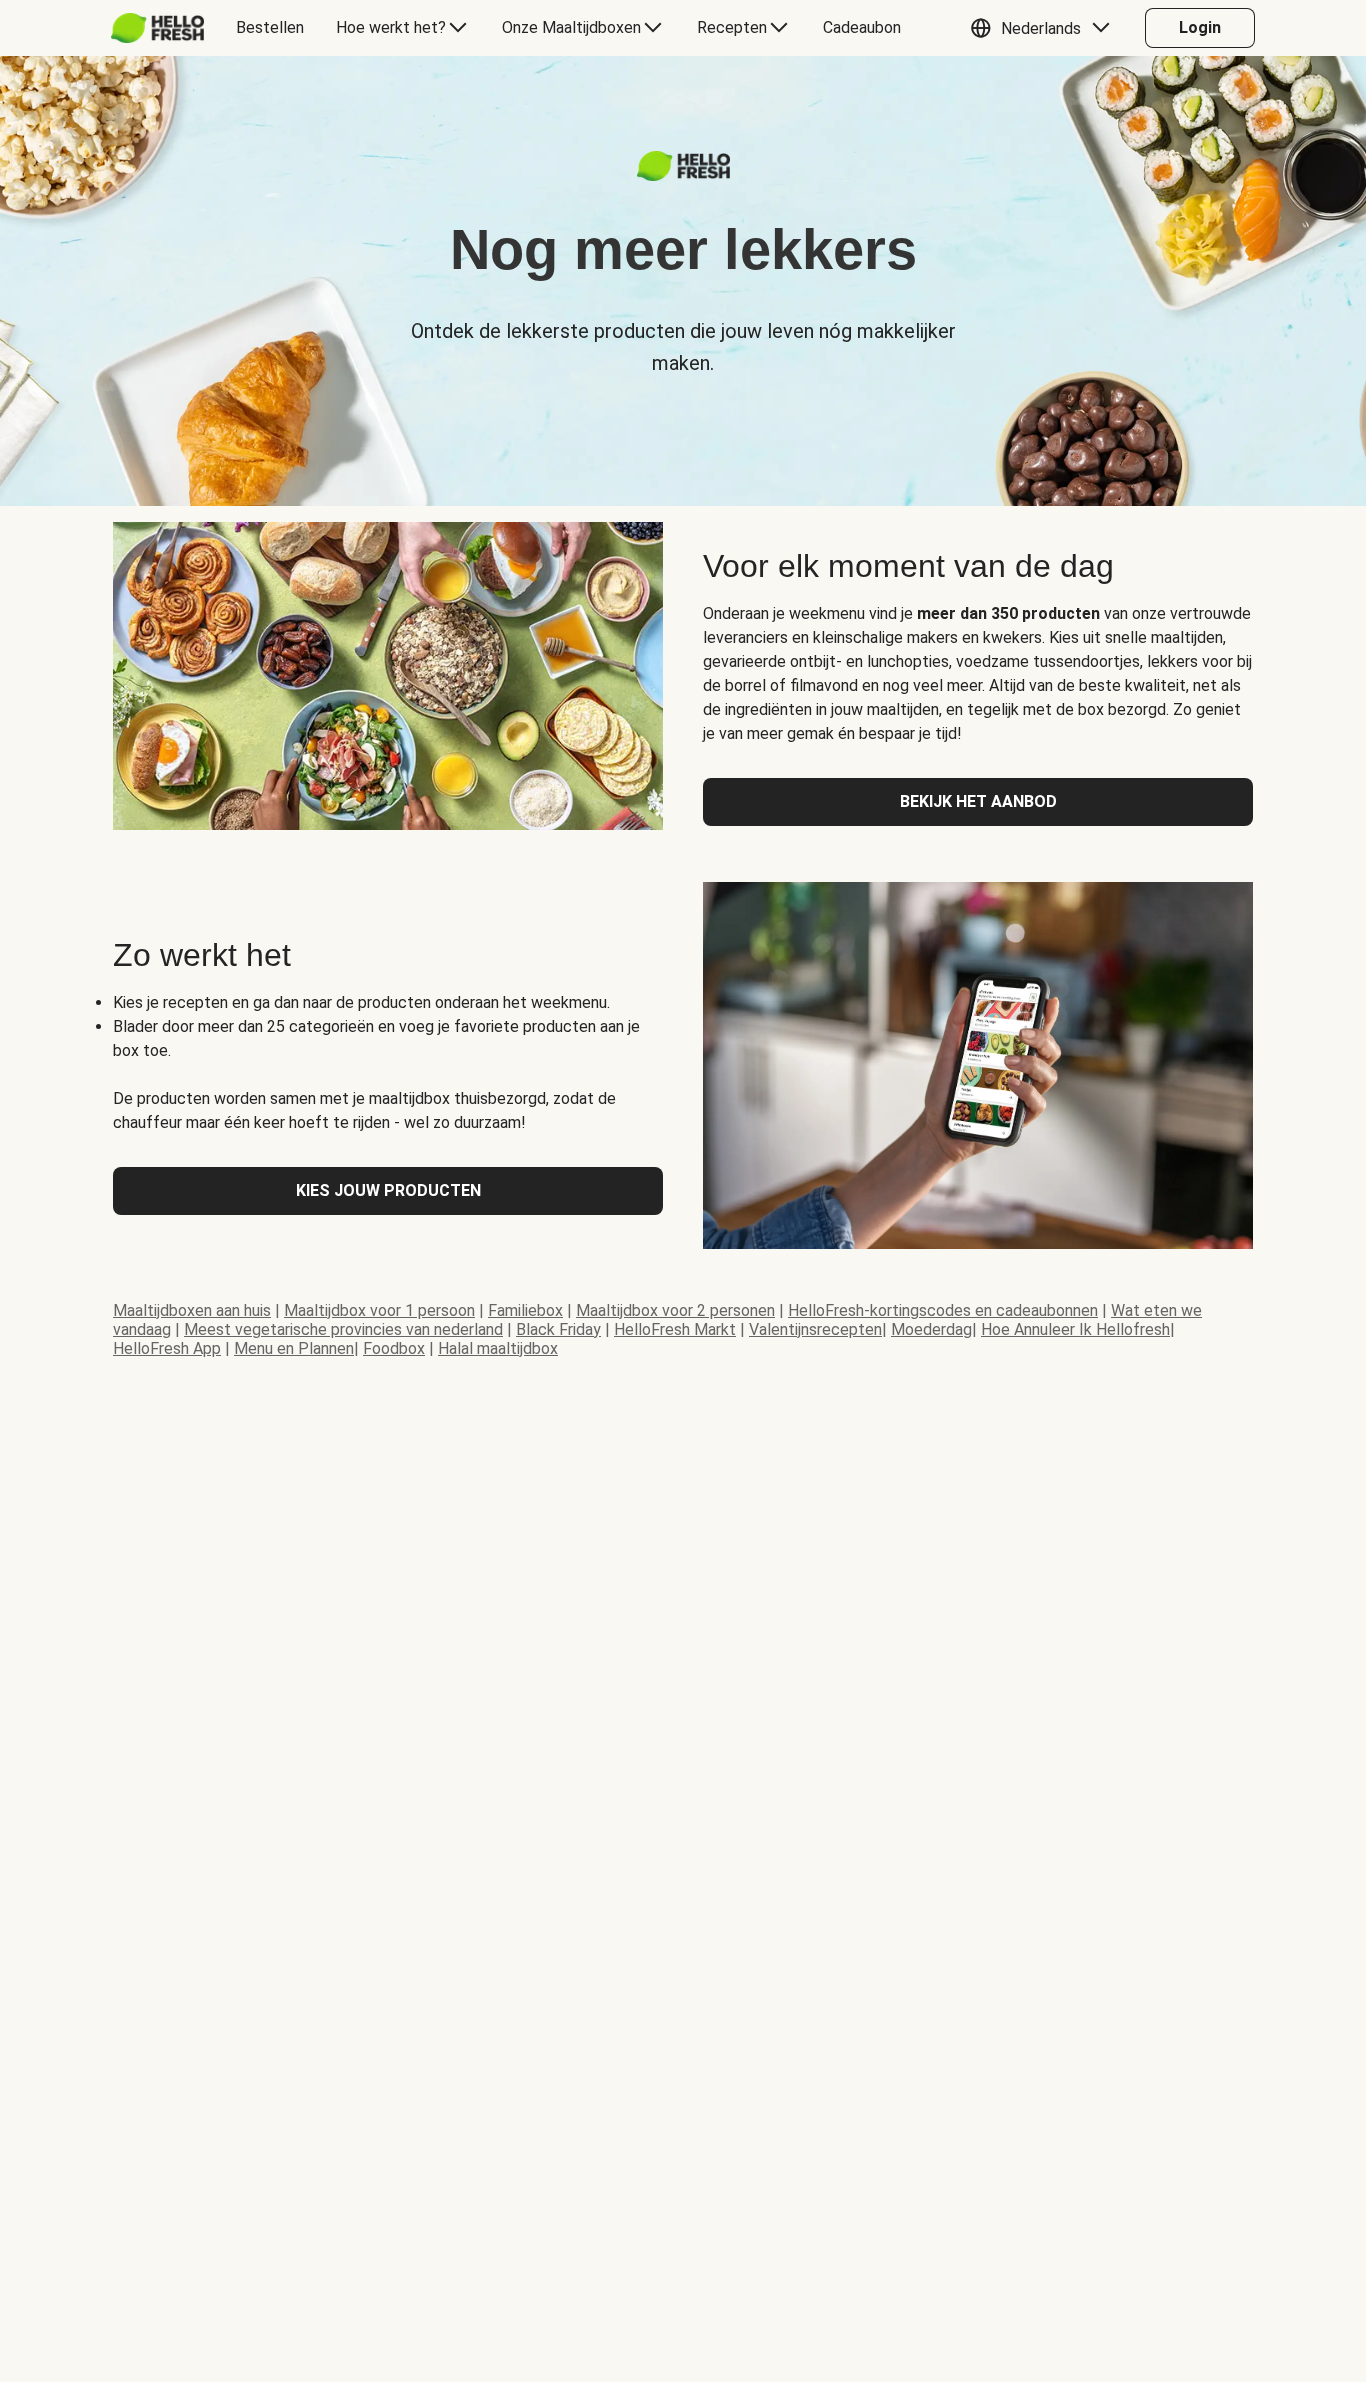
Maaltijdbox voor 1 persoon (379, 1310)
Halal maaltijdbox (498, 1348)
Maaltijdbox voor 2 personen (675, 1310)
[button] (1045, 28)
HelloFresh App (167, 1348)
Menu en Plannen (294, 1348)
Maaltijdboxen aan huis (192, 1310)
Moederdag (931, 1329)
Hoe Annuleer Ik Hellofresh (1075, 1329)
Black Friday (558, 1329)
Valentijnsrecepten (815, 1329)
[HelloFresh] (157, 28)
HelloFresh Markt (675, 1329)
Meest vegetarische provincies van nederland (343, 1329)
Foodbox (394, 1348)
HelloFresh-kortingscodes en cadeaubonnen (943, 1310)
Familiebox (525, 1310)
